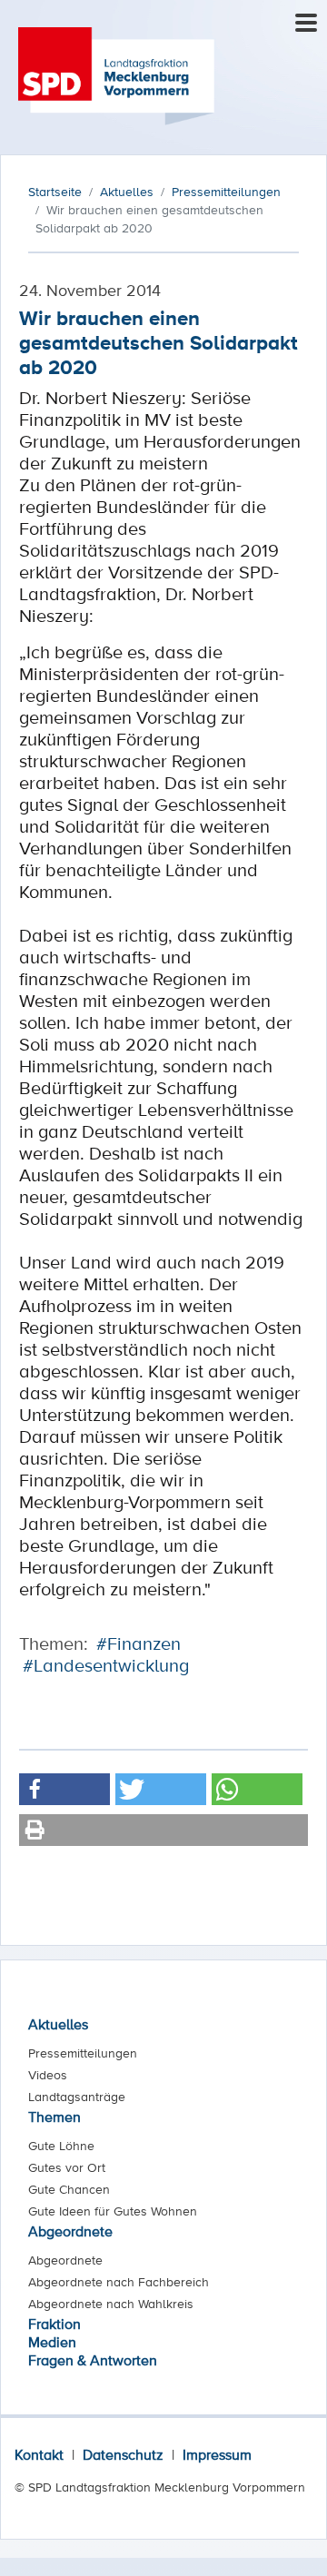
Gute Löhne (61, 2146)
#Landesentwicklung (106, 1665)
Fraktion (54, 2324)
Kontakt (39, 2454)
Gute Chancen (69, 2189)
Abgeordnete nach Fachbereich (119, 2282)
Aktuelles (58, 2024)
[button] (64, 1789)
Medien (52, 2342)
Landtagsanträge (77, 2097)
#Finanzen (139, 1643)
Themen (54, 2117)
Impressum (217, 2454)
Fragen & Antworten (93, 2360)
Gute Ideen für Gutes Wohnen (113, 2211)
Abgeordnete (70, 2231)
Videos (48, 2075)
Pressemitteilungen (83, 2053)
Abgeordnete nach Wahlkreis (111, 2304)
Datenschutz (123, 2454)
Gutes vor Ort (67, 2167)
